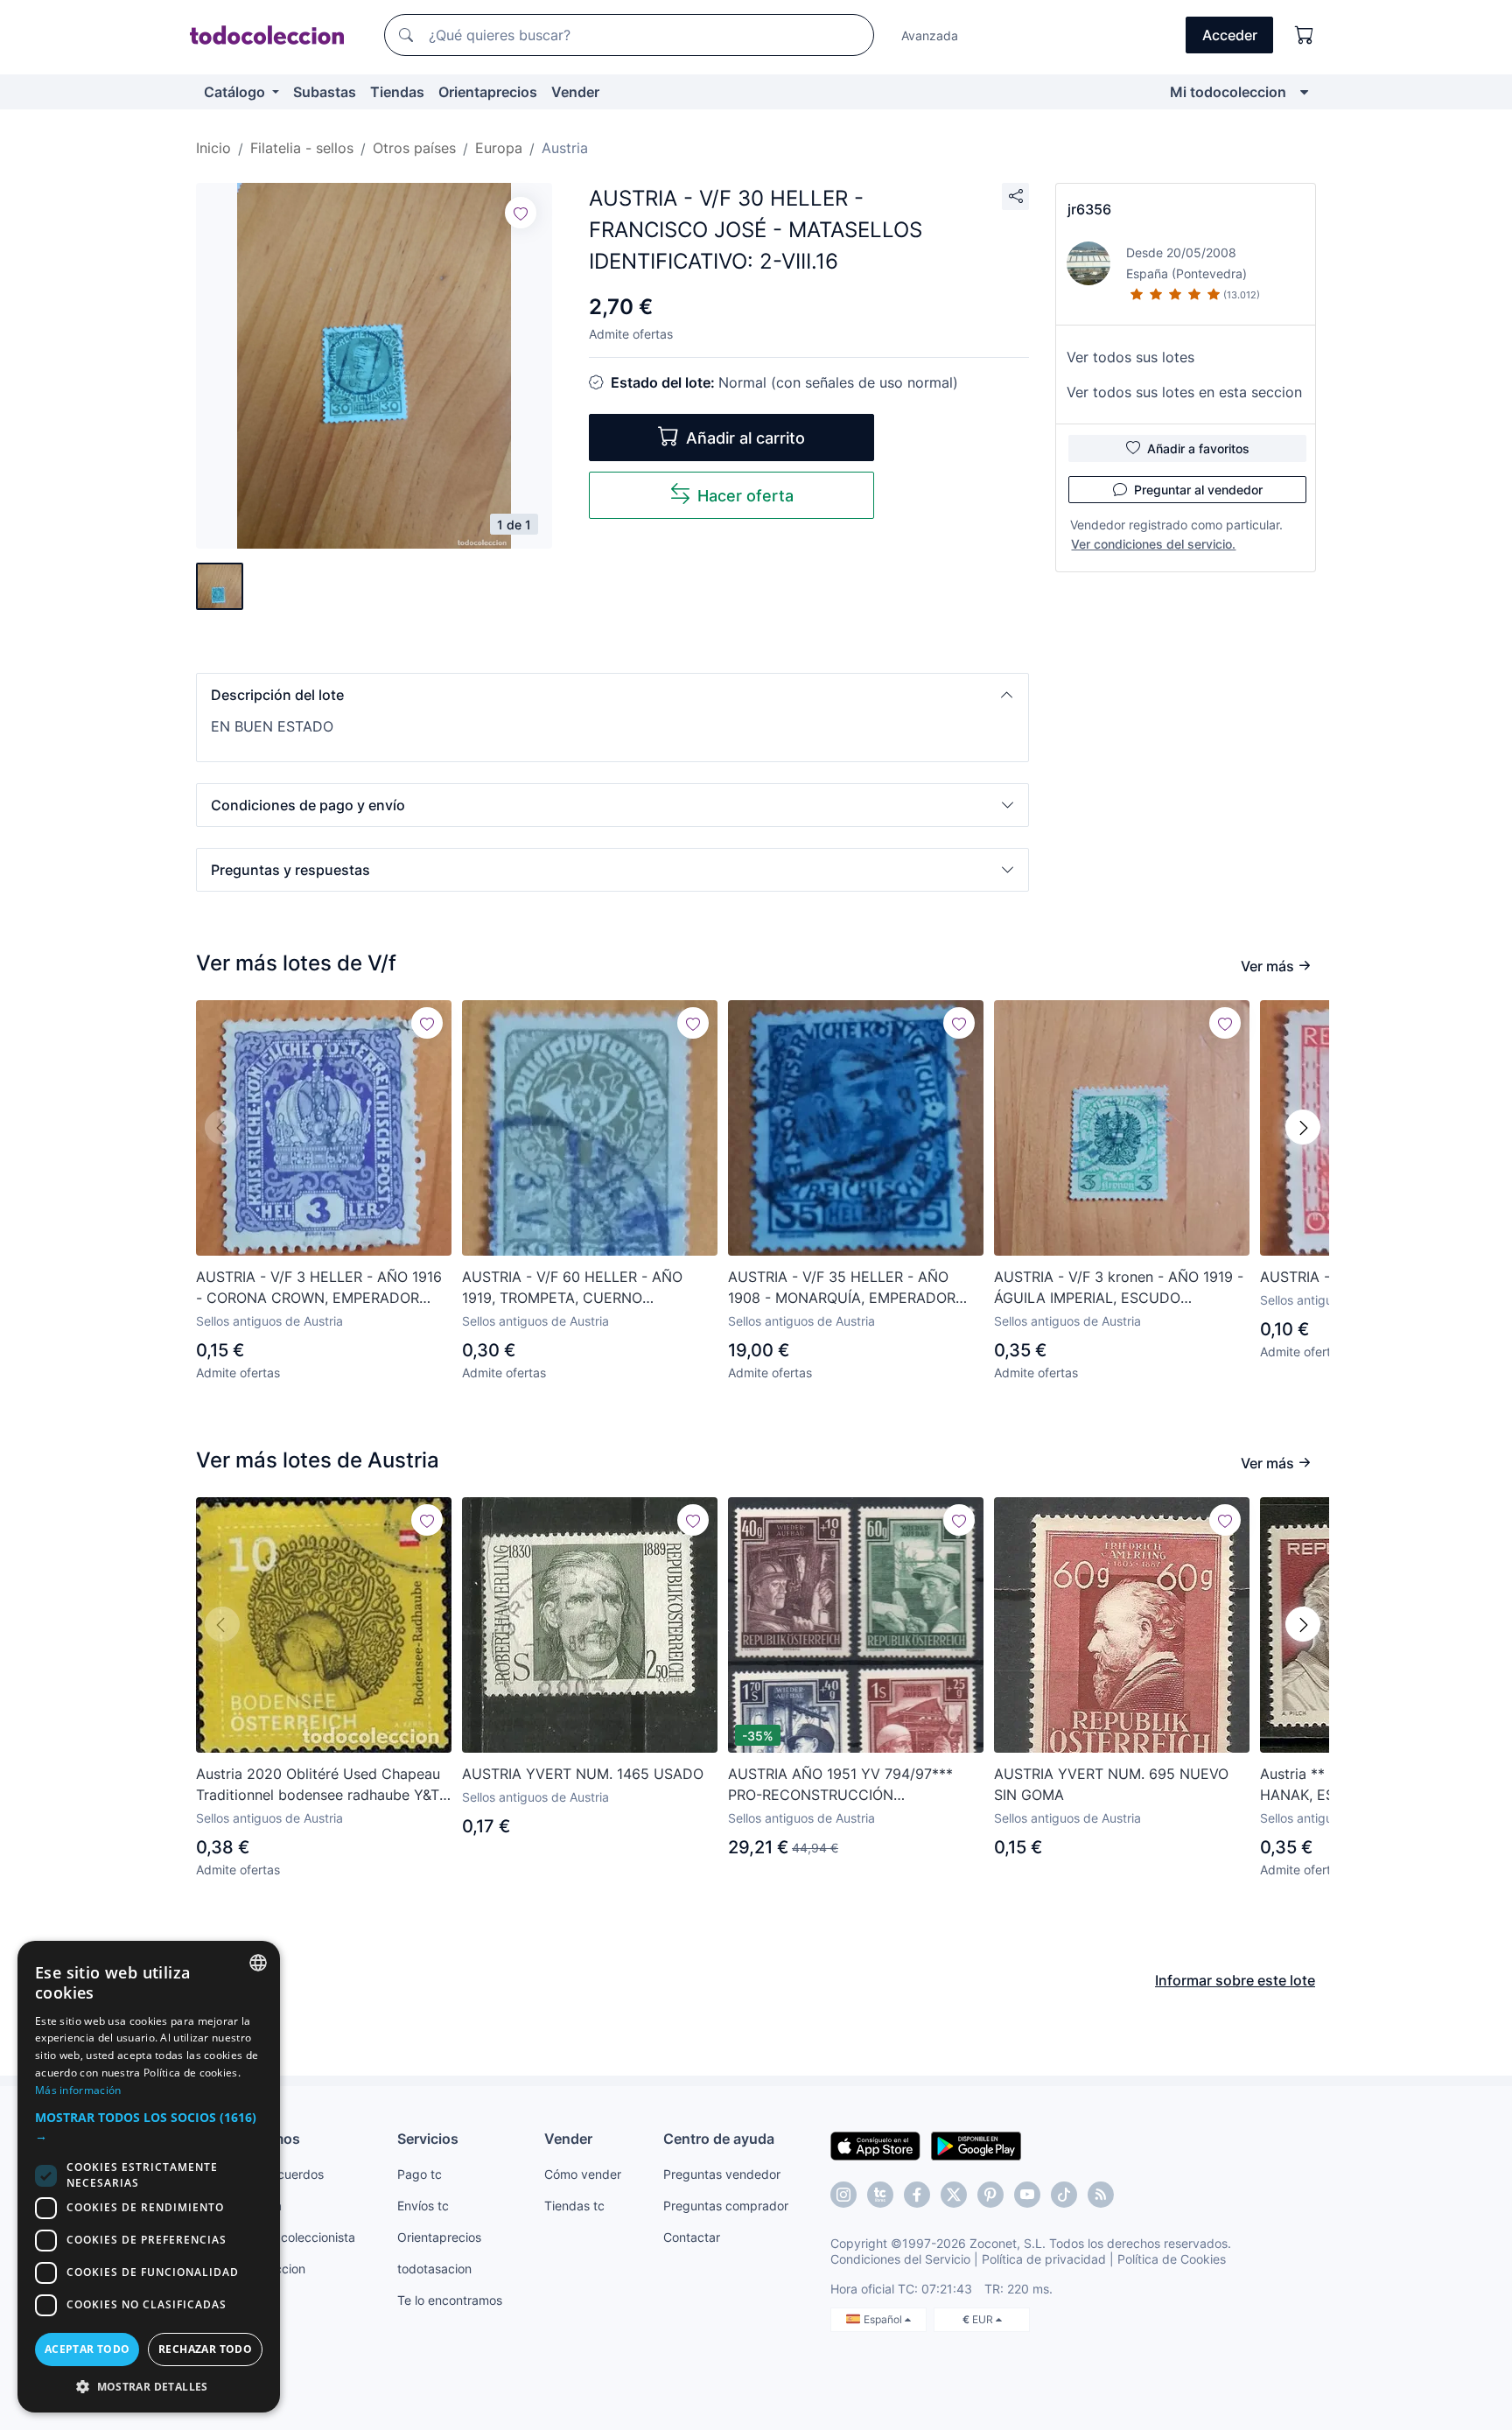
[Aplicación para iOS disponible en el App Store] (875, 2145)
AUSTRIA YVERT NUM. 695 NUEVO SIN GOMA (1111, 1784)
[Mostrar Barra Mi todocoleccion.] (1304, 92)
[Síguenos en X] (954, 2195)
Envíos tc (423, 2206)
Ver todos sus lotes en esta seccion (1184, 392)
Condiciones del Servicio (900, 2259)
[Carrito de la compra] (1305, 35)
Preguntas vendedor (722, 2174)
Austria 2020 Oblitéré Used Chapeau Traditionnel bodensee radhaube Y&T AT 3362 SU (318, 1785)
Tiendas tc (574, 2206)
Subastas (325, 92)
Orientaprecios (488, 92)
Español (884, 2319)
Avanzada (930, 35)
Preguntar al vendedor (1198, 490)
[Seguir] (521, 213)
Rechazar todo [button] (205, 2349)
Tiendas (397, 92)
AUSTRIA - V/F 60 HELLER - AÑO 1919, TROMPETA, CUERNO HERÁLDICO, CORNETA (572, 1288)
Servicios (428, 2139)
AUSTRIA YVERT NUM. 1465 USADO (583, 1774)
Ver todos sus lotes (1130, 357)
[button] (612, 695)
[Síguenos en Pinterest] (990, 2195)
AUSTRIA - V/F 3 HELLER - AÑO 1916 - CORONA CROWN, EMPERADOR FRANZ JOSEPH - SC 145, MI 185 (319, 1288)
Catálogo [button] (236, 92)
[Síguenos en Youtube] (1027, 2195)
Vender (575, 92)
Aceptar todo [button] (87, 2349)
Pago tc (420, 2174)
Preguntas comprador (726, 2206)
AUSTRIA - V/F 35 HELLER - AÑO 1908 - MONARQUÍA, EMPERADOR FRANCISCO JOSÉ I (842, 1288)
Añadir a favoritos (1198, 448)
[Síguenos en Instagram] (843, 2195)
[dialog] (149, 2177)
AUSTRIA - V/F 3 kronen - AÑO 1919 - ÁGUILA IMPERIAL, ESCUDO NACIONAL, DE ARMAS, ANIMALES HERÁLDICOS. (1119, 1288)
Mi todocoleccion (1228, 92)
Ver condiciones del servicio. (1153, 544)
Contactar (692, 2237)
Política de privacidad (1044, 2259)
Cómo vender (583, 2174)
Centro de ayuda (719, 2139)
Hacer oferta (745, 496)
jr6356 (1089, 209)
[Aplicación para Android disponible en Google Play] (976, 2145)
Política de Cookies (1172, 2259)
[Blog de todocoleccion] (1101, 2195)
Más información (78, 2090)
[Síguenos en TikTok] (1064, 2195)
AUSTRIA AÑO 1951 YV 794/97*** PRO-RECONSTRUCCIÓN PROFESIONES (840, 1785)
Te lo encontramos (450, 2300)
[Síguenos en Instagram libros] (880, 2195)
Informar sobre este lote (1235, 1980)
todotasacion (434, 2269)
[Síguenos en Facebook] (917, 2195)
